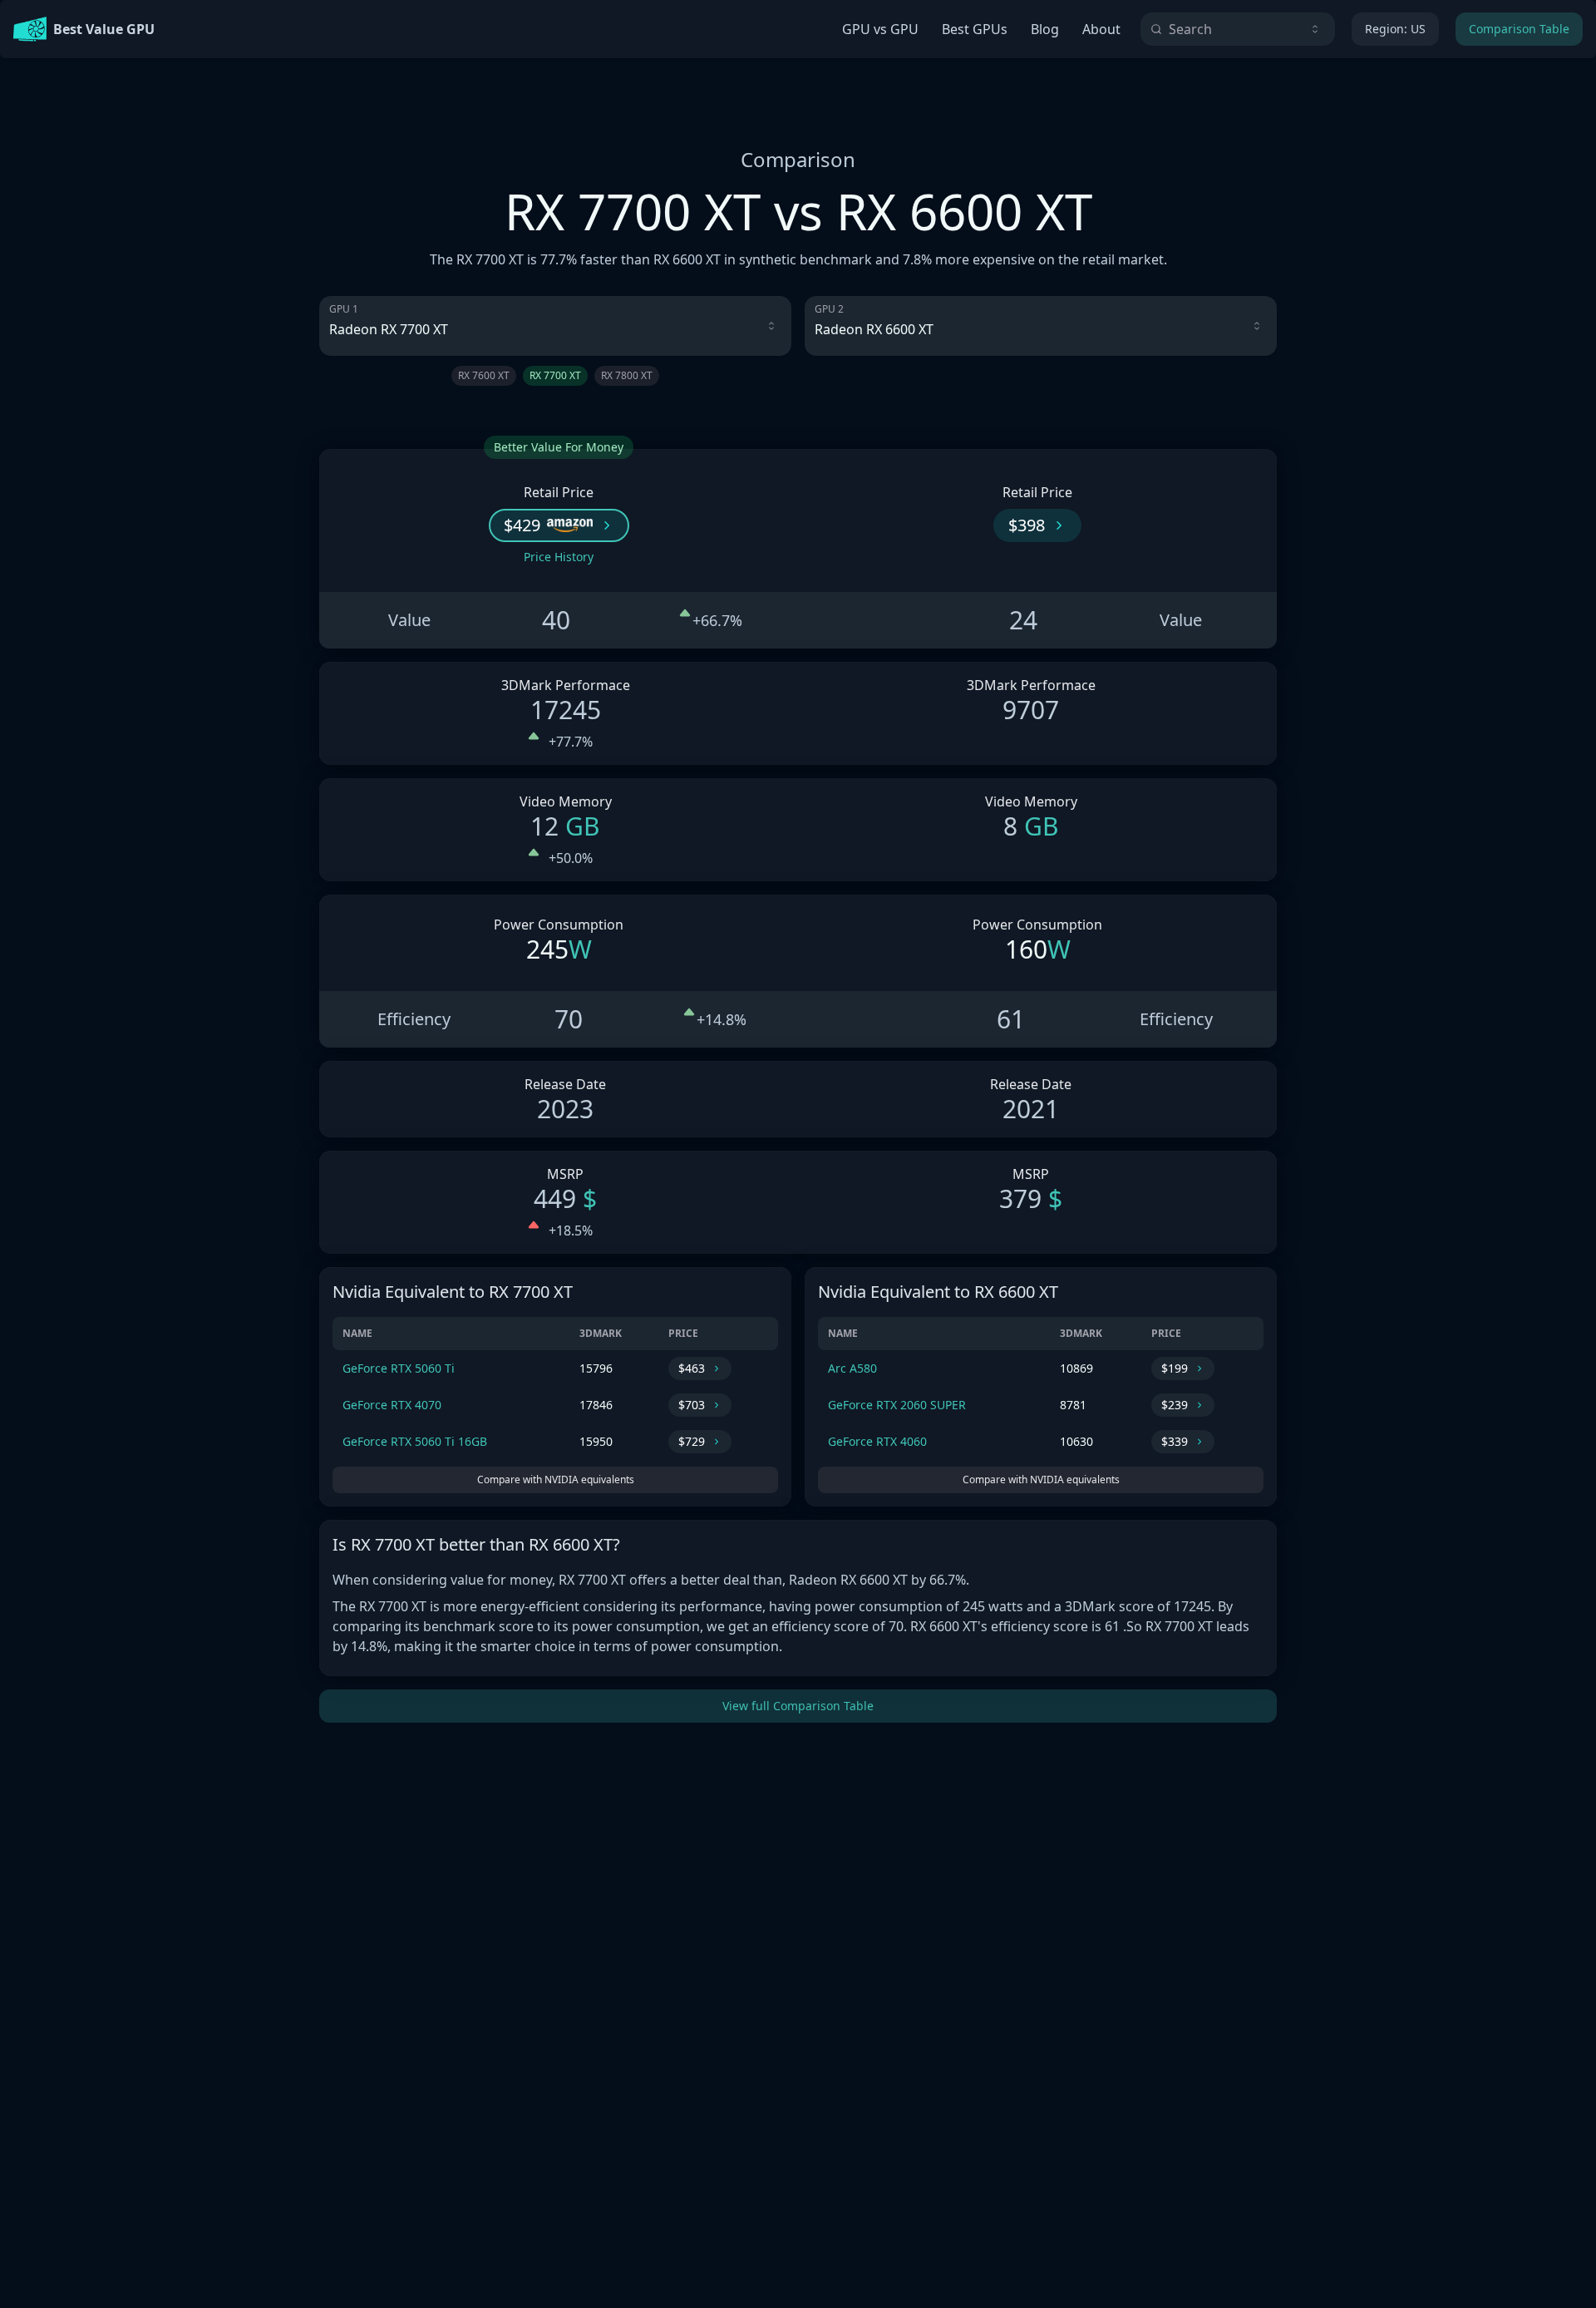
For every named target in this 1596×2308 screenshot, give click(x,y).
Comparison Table (1519, 29)
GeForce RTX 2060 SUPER (897, 1405)
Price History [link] (559, 557)
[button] (559, 525)
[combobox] (1238, 29)
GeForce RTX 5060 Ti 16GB (415, 1441)
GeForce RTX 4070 (392, 1405)
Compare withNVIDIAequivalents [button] (556, 1479)
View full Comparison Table (798, 1706)
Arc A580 (852, 1368)
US (1395, 29)
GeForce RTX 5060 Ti (399, 1368)
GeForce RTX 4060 (877, 1441)
